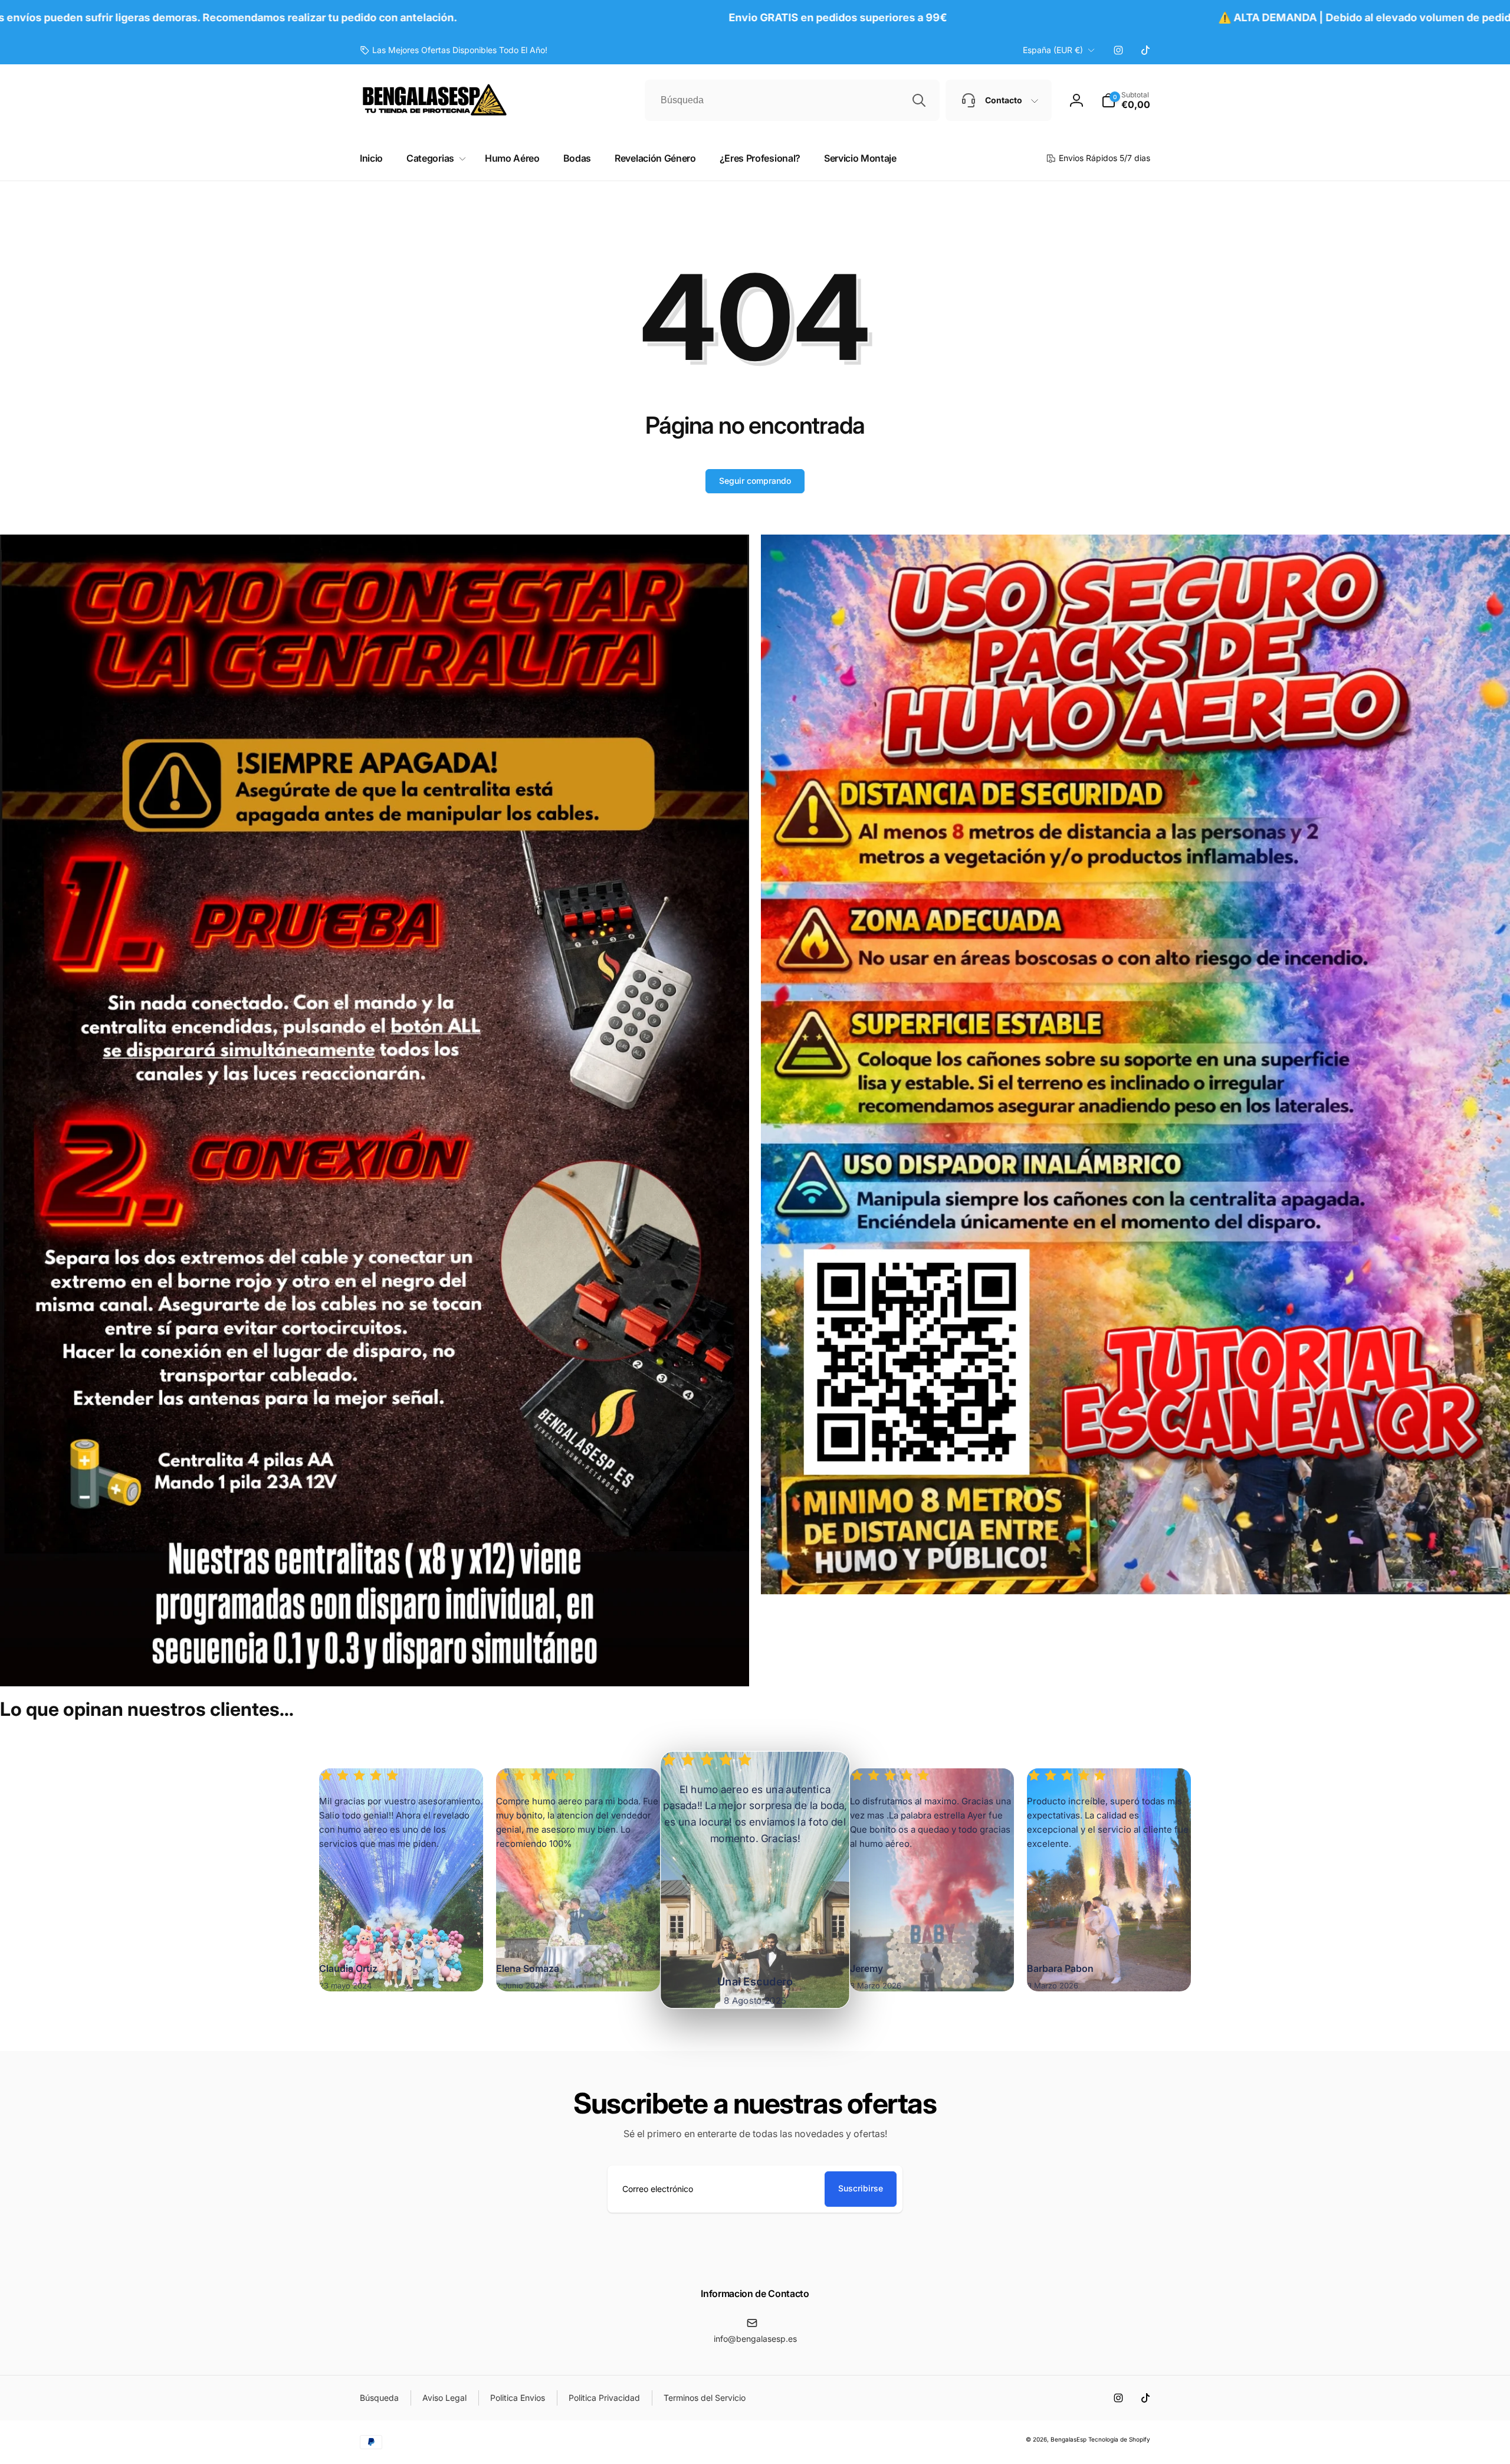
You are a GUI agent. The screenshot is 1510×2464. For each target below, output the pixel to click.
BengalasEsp (1069, 2439)
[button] (1126, 100)
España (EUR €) (1053, 50)
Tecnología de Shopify (1119, 2439)
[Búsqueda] (919, 100)
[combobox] (792, 100)
